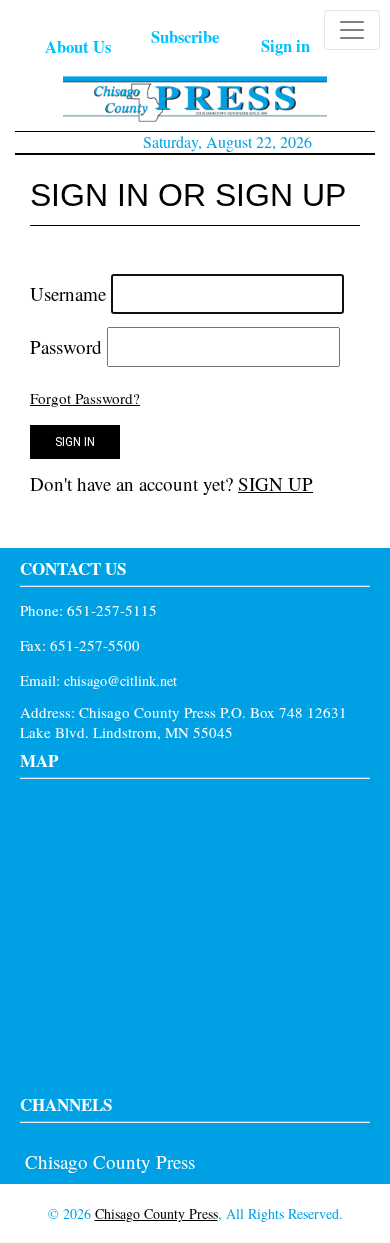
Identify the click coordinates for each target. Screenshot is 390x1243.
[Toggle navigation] (352, 30)
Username (68, 293)
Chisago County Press (110, 1161)
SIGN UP (275, 483)
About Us (78, 46)
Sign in (285, 45)
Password (66, 346)
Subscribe (185, 36)
